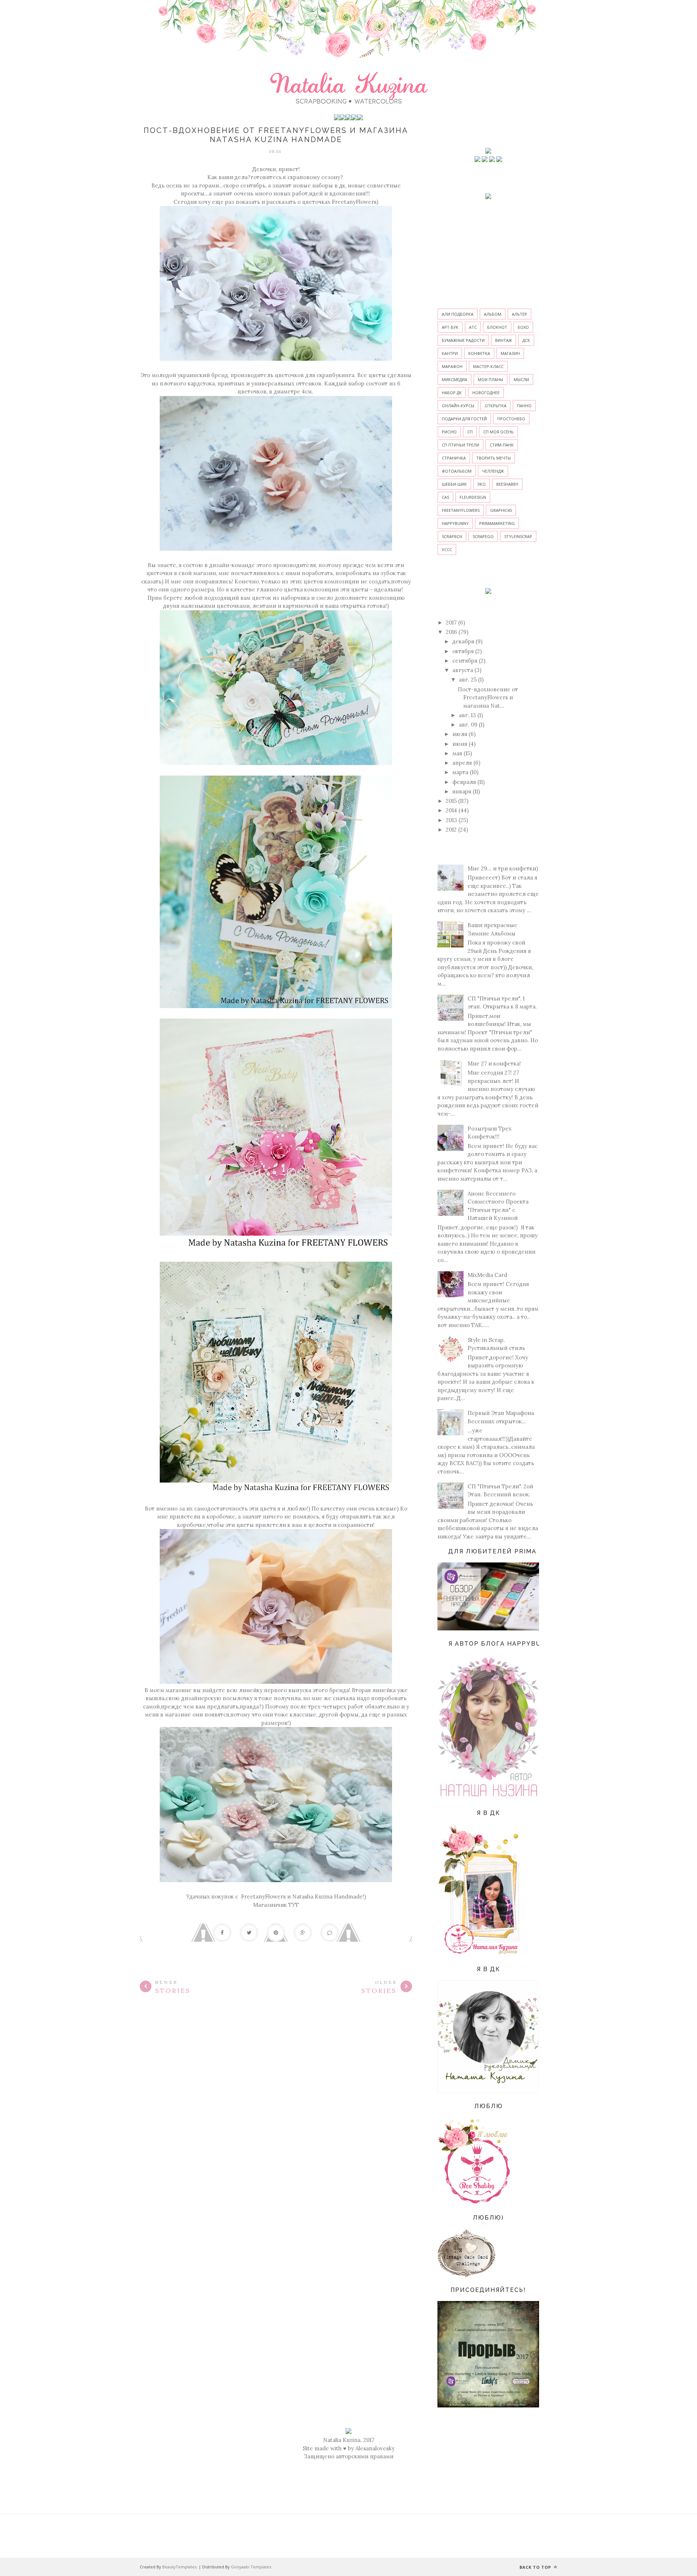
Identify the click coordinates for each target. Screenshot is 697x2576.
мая (457, 753)
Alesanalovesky (375, 2448)
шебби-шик (454, 484)
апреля (462, 763)
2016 (451, 632)
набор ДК (452, 393)
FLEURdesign (473, 497)
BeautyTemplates (179, 2567)
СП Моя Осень (498, 432)
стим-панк (502, 445)
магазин (510, 353)
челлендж (493, 471)
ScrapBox (452, 536)
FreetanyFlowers (354, 202)
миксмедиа (455, 379)
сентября (465, 661)
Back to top (536, 2567)
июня (460, 744)
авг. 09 (468, 725)
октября (463, 651)
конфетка (479, 353)
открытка (496, 406)
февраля (464, 782)
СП (470, 432)
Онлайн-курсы (458, 406)
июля (460, 734)
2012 (451, 830)
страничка (454, 458)
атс (473, 327)
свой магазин (197, 573)
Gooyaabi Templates (251, 2567)
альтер (519, 314)
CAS (445, 497)
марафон (452, 366)
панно (524, 406)
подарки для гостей (464, 419)
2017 (451, 622)
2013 (451, 820)
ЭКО (482, 484)
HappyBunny (455, 523)
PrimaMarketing (497, 523)
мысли (521, 379)
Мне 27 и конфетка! (494, 1063)
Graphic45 (501, 510)
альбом (493, 314)
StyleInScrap (518, 536)
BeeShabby (507, 484)
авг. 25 (468, 680)
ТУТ (294, 1905)
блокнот (497, 327)
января (462, 791)
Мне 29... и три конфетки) (503, 868)
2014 (451, 810)
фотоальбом (457, 471)
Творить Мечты (494, 458)
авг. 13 (467, 715)
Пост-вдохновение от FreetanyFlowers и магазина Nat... (488, 697)
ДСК (526, 340)
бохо (523, 327)
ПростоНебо (511, 419)
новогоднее (486, 393)
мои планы (490, 379)
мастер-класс (488, 366)
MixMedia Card (487, 1275)
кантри (450, 353)
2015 (451, 801)
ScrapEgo (483, 536)
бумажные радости (463, 340)
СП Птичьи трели (460, 445)
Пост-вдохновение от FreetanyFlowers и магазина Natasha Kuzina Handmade (276, 135)
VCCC (447, 549)
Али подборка (458, 314)
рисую (449, 432)
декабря (463, 641)
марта (460, 772)
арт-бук (450, 327)
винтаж (504, 340)
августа (463, 670)
